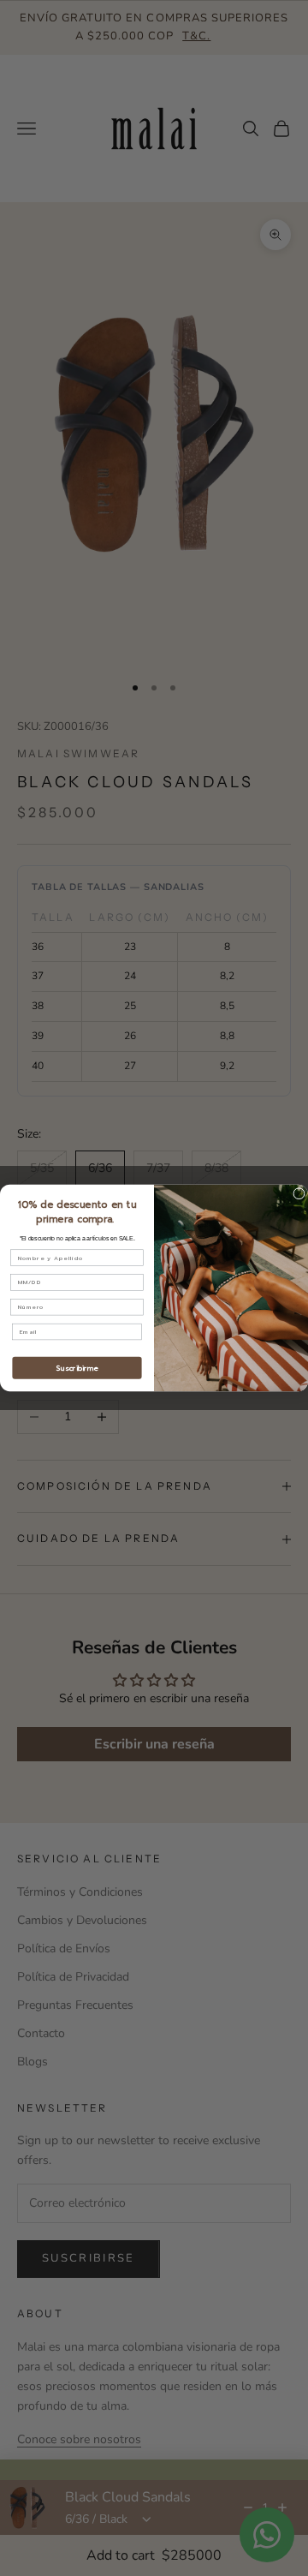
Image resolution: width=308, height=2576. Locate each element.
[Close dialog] (299, 1194)
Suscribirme (77, 1368)
